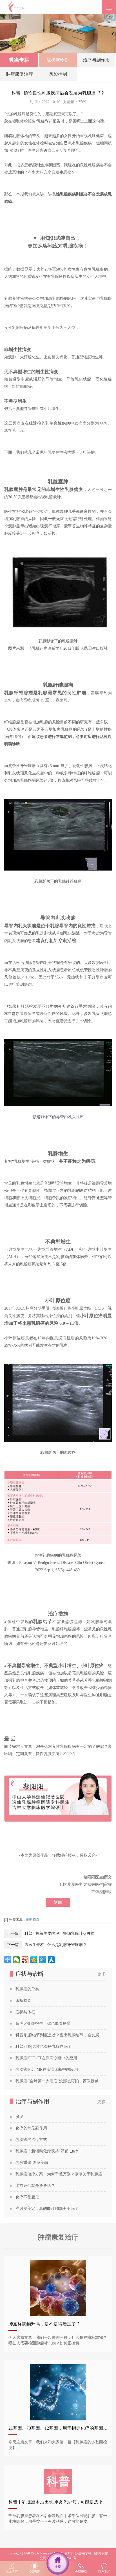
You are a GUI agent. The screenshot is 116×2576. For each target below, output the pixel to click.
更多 (102, 1974)
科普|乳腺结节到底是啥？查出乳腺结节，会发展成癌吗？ (61, 2035)
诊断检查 (33, 1919)
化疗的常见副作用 (31, 2128)
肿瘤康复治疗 (19, 74)
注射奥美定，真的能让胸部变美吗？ (47, 2209)
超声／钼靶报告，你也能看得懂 (43, 2024)
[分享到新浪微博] (25, 1960)
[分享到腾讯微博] (43, 1960)
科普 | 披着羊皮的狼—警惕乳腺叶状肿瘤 (60, 1934)
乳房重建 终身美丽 (32, 2163)
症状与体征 (25, 2012)
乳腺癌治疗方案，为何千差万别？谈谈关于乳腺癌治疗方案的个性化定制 (61, 2174)
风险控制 (58, 74)
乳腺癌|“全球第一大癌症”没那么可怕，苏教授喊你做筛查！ (61, 2081)
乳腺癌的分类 (27, 1989)
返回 (58, 1902)
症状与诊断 (58, 60)
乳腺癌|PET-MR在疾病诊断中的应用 (47, 2070)
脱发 (19, 2117)
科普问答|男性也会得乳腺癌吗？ (43, 2047)
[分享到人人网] (51, 1960)
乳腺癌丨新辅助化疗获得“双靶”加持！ (49, 2151)
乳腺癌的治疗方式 (31, 2140)
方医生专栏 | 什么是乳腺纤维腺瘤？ (56, 1945)
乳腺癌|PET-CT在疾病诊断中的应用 (46, 2058)
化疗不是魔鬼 (27, 2197)
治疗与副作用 (96, 60)
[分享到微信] (16, 1960)
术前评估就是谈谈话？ (35, 2186)
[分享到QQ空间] (34, 1960)
